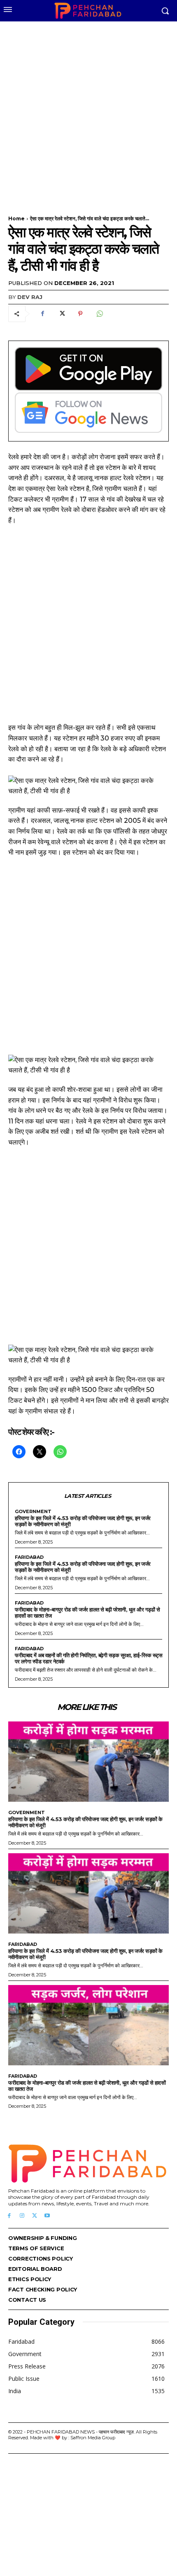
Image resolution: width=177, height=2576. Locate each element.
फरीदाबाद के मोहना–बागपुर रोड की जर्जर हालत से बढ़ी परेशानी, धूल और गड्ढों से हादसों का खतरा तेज (87, 1613)
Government (33, 1512)
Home (16, 218)
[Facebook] (42, 314)
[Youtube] (47, 2216)
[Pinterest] (80, 314)
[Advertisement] (88, 113)
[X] (61, 314)
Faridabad (29, 1557)
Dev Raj (30, 297)
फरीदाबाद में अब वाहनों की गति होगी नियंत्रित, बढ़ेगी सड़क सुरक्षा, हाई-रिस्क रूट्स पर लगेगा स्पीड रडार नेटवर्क (88, 1658)
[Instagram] (22, 2216)
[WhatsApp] (99, 314)
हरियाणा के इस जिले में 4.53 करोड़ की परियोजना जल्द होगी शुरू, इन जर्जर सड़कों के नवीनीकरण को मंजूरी (83, 1521)
